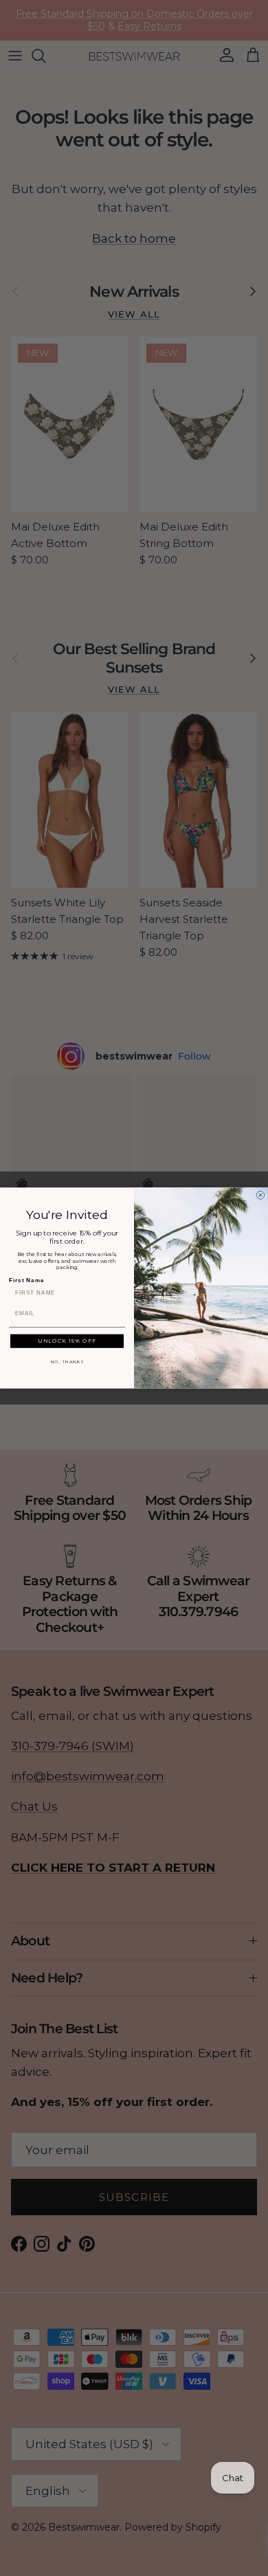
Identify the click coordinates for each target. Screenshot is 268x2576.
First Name (26, 1280)
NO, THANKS (67, 1362)
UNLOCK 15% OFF (67, 1341)
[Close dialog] (260, 1195)
